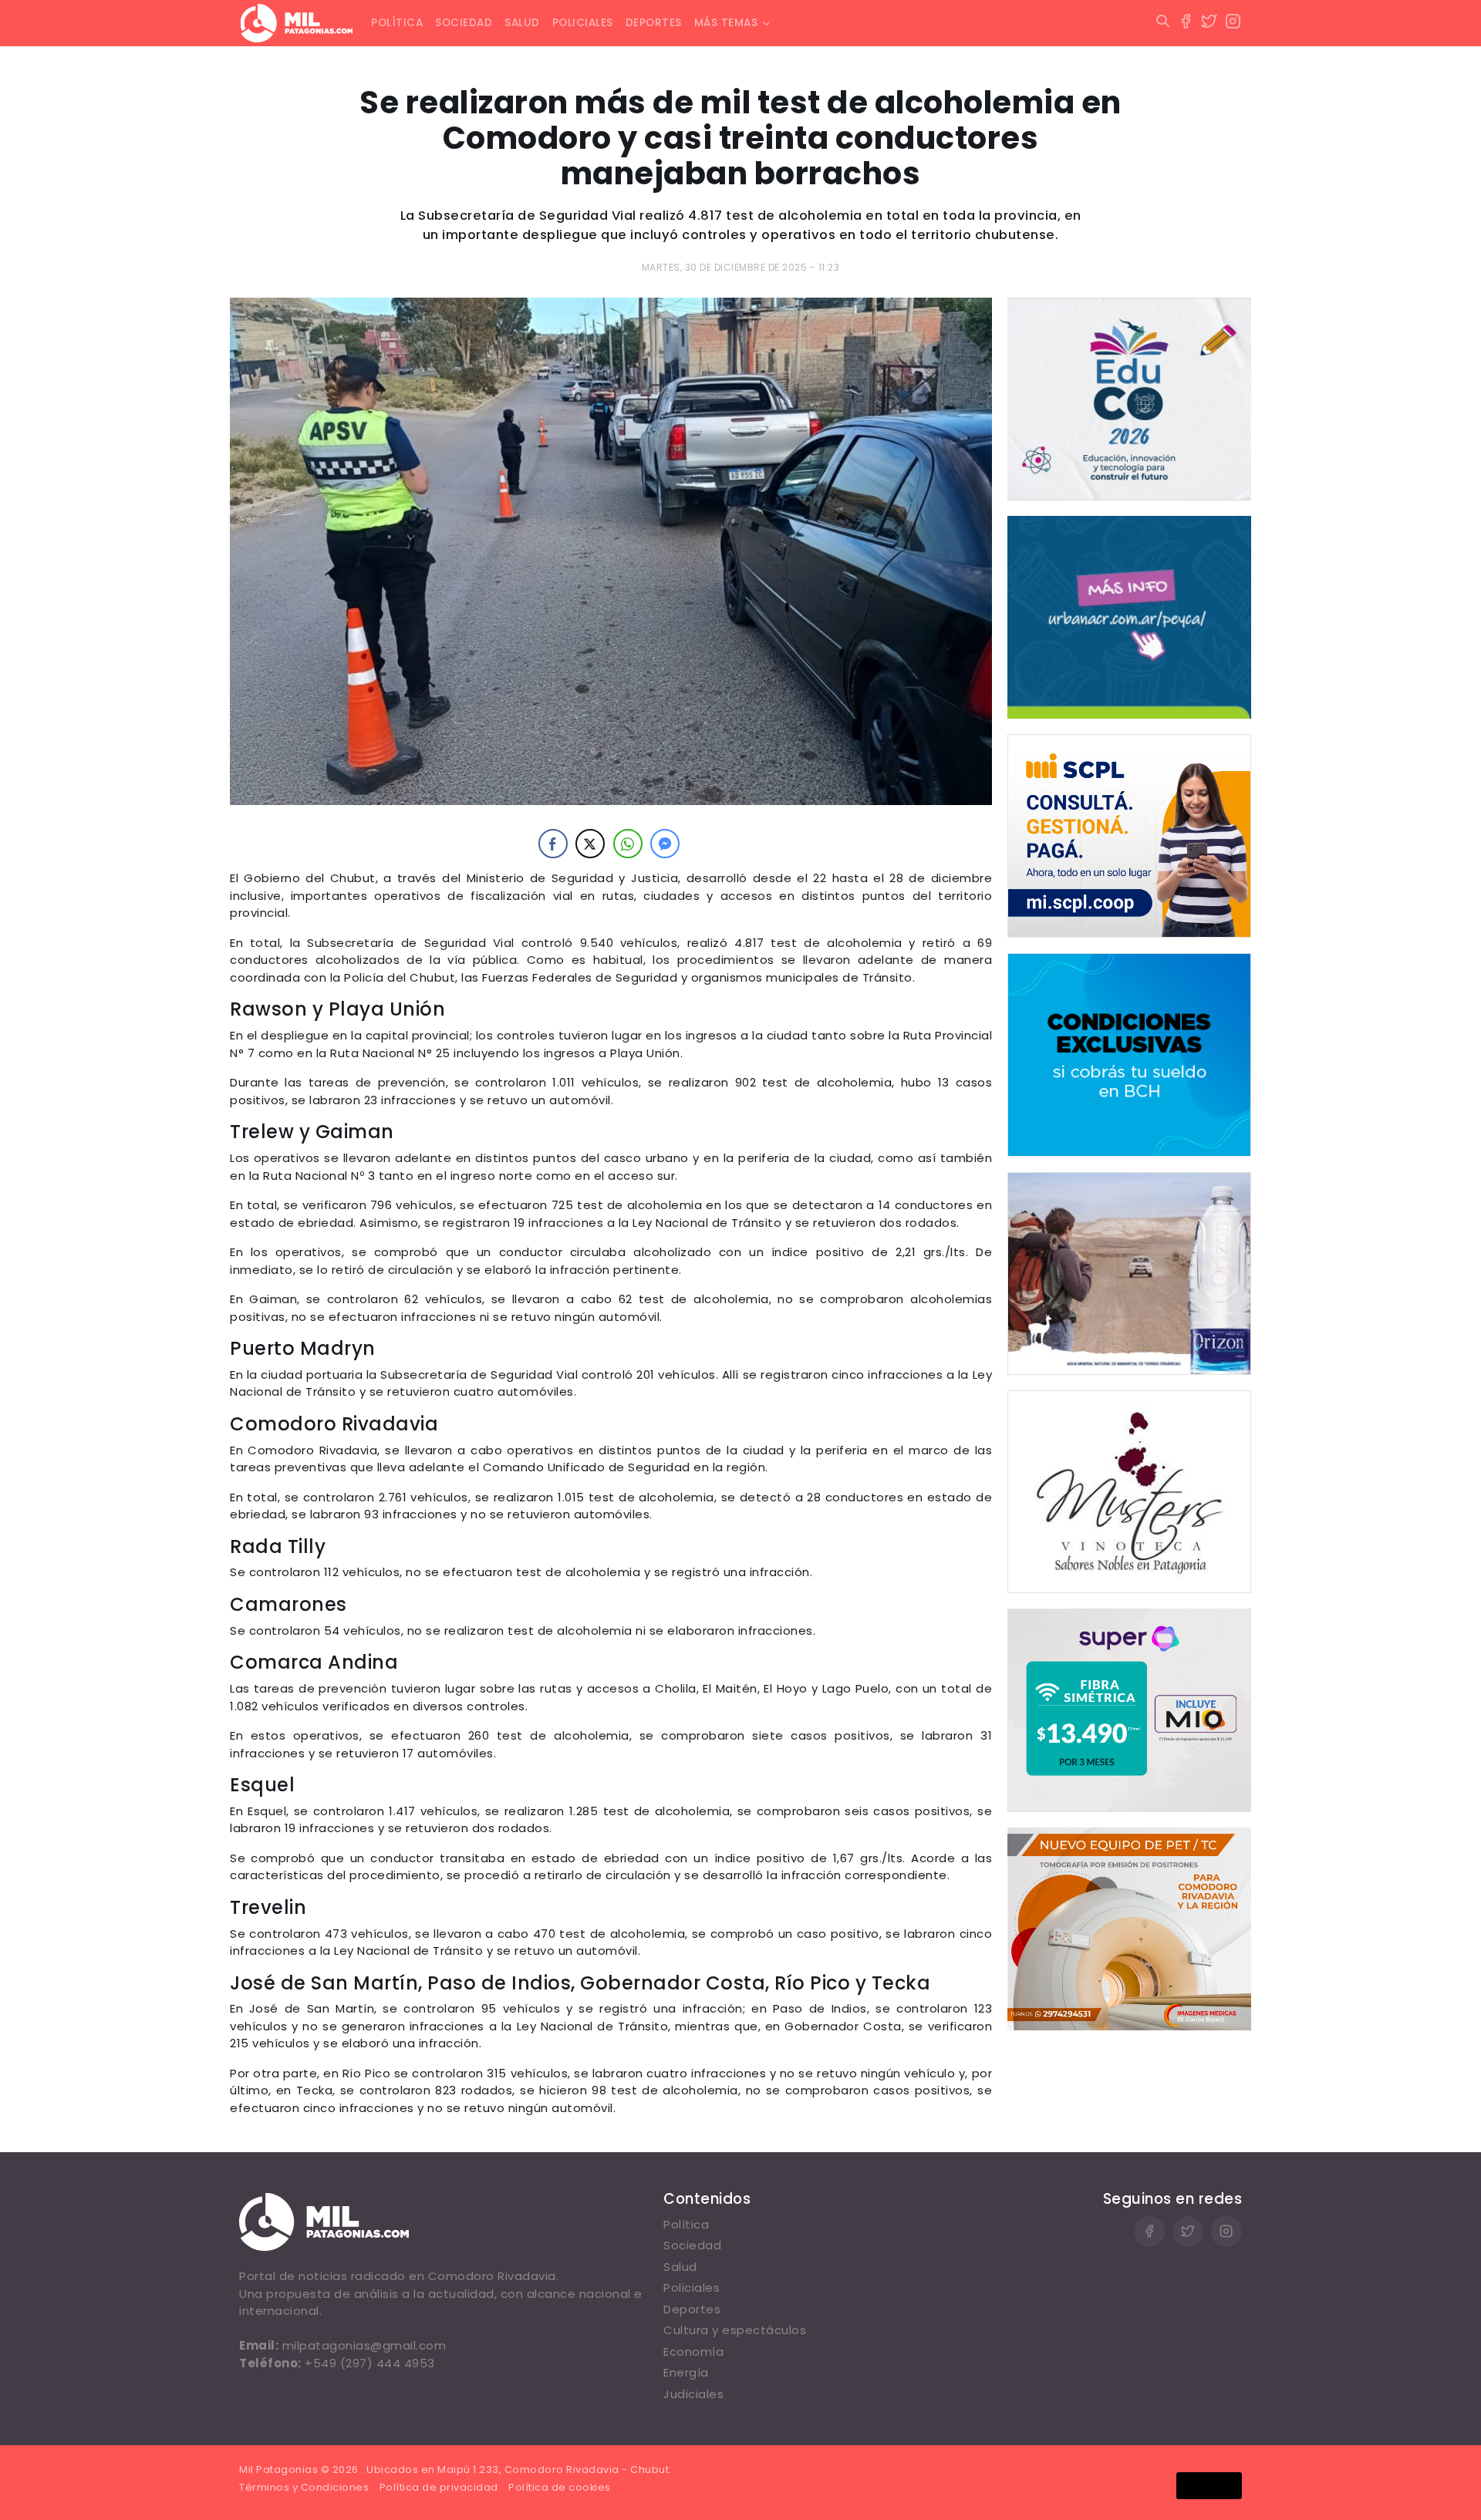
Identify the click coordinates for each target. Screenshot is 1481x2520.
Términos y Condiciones (304, 2487)
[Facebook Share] (553, 844)
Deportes (654, 23)
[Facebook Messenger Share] (665, 844)
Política (397, 23)
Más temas (726, 23)
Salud (522, 23)
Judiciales (693, 2394)
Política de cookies (560, 2487)
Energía (686, 2372)
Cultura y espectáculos (735, 2330)
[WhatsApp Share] (628, 844)
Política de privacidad (439, 2487)
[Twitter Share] (590, 844)
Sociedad (464, 23)
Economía (693, 2352)
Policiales (583, 23)
